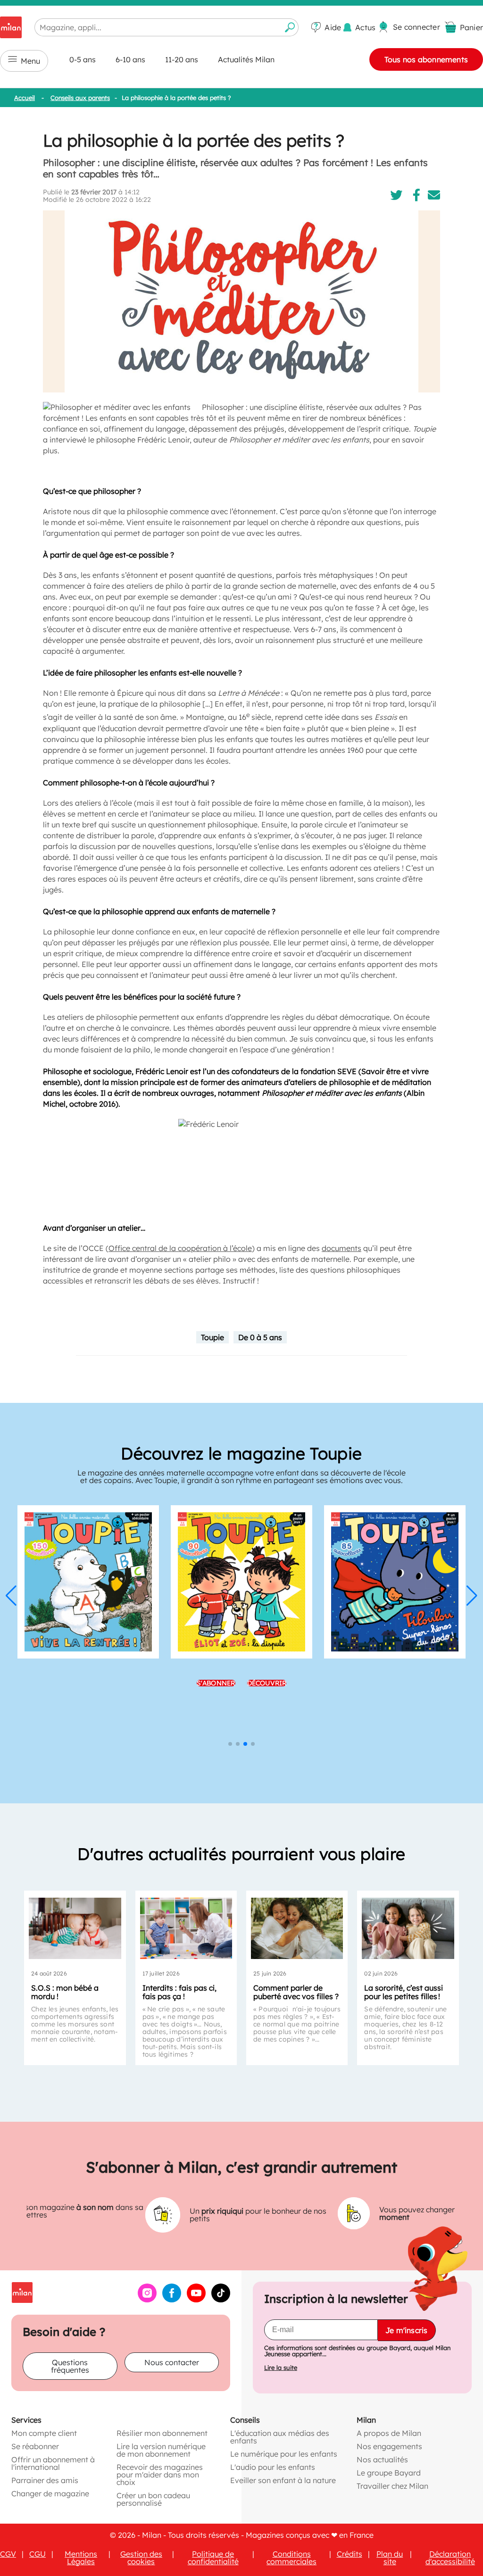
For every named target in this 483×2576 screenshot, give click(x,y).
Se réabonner (35, 2446)
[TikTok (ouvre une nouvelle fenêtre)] (221, 2299)
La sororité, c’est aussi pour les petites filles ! (404, 1992)
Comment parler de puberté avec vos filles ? (296, 1992)
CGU (37, 2553)
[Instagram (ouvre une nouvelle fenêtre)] (147, 2299)
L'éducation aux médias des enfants (280, 2436)
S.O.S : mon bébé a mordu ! (65, 1992)
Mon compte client (44, 2433)
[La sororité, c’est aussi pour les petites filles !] (408, 1928)
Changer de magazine (50, 2493)
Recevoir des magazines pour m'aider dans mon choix (160, 2474)
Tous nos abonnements (426, 59)
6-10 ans (130, 59)
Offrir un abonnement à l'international (53, 2463)
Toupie (212, 1337)
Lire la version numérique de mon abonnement (161, 2450)
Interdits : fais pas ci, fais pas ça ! (179, 1992)
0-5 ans (83, 59)
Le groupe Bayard (389, 2472)
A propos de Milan (389, 2433)
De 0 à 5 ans (260, 1337)
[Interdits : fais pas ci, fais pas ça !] (186, 1928)
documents (341, 1248)
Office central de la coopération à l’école (180, 1248)
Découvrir (267, 1724)
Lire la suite (281, 2367)
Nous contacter (172, 2362)
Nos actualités (382, 2459)
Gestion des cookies (141, 2557)
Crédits (350, 2553)
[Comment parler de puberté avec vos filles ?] (297, 1928)
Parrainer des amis (45, 2480)
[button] (11, 1596)
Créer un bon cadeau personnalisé (153, 2499)
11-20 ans (182, 59)
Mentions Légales (81, 2557)
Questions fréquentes (70, 2366)
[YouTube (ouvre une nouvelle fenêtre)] (196, 2299)
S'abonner (216, 1724)
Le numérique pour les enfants (284, 2453)
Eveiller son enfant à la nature (283, 2480)
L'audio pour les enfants (273, 2467)
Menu (30, 61)
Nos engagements (389, 2446)
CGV (8, 2553)
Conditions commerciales (291, 2557)
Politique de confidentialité (213, 2557)
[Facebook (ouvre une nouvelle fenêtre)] (172, 2299)
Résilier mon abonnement (162, 2433)
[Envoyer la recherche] (290, 27)
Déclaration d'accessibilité (450, 2557)
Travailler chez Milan (392, 2485)
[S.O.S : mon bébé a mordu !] (75, 1928)
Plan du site (390, 2557)
